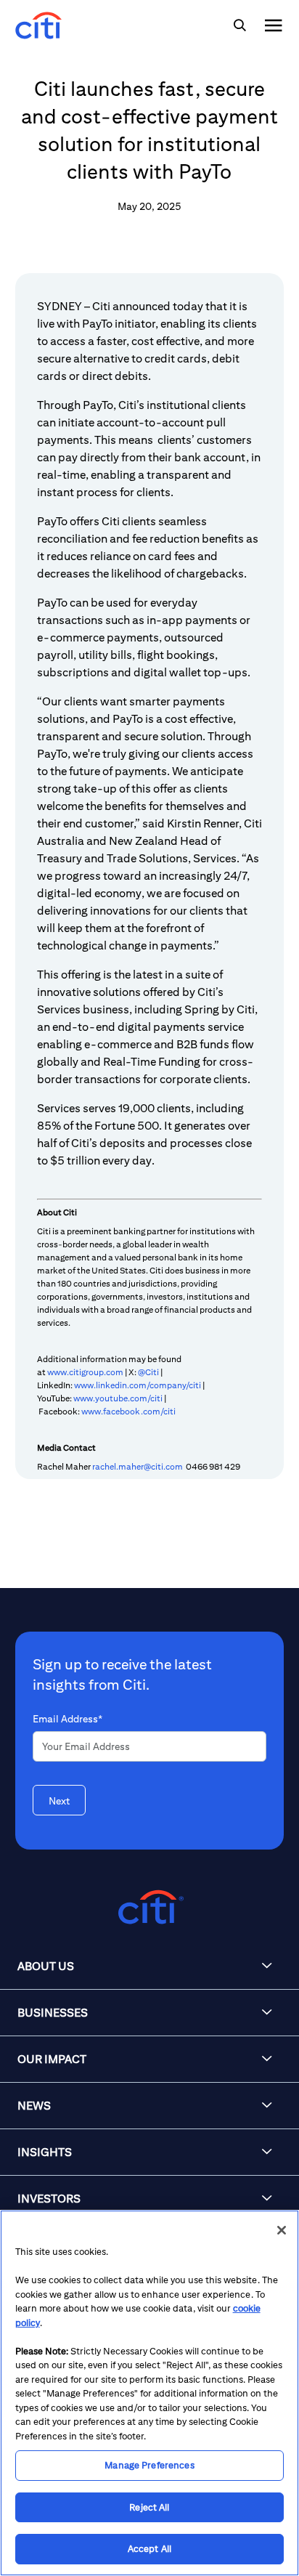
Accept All (149, 2549)
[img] (239, 25)
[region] (149, 2393)
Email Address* (67, 1719)
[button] (149, 1967)
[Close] (282, 2230)
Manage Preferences (149, 2465)
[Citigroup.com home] (149, 1907)
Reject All (149, 2507)
